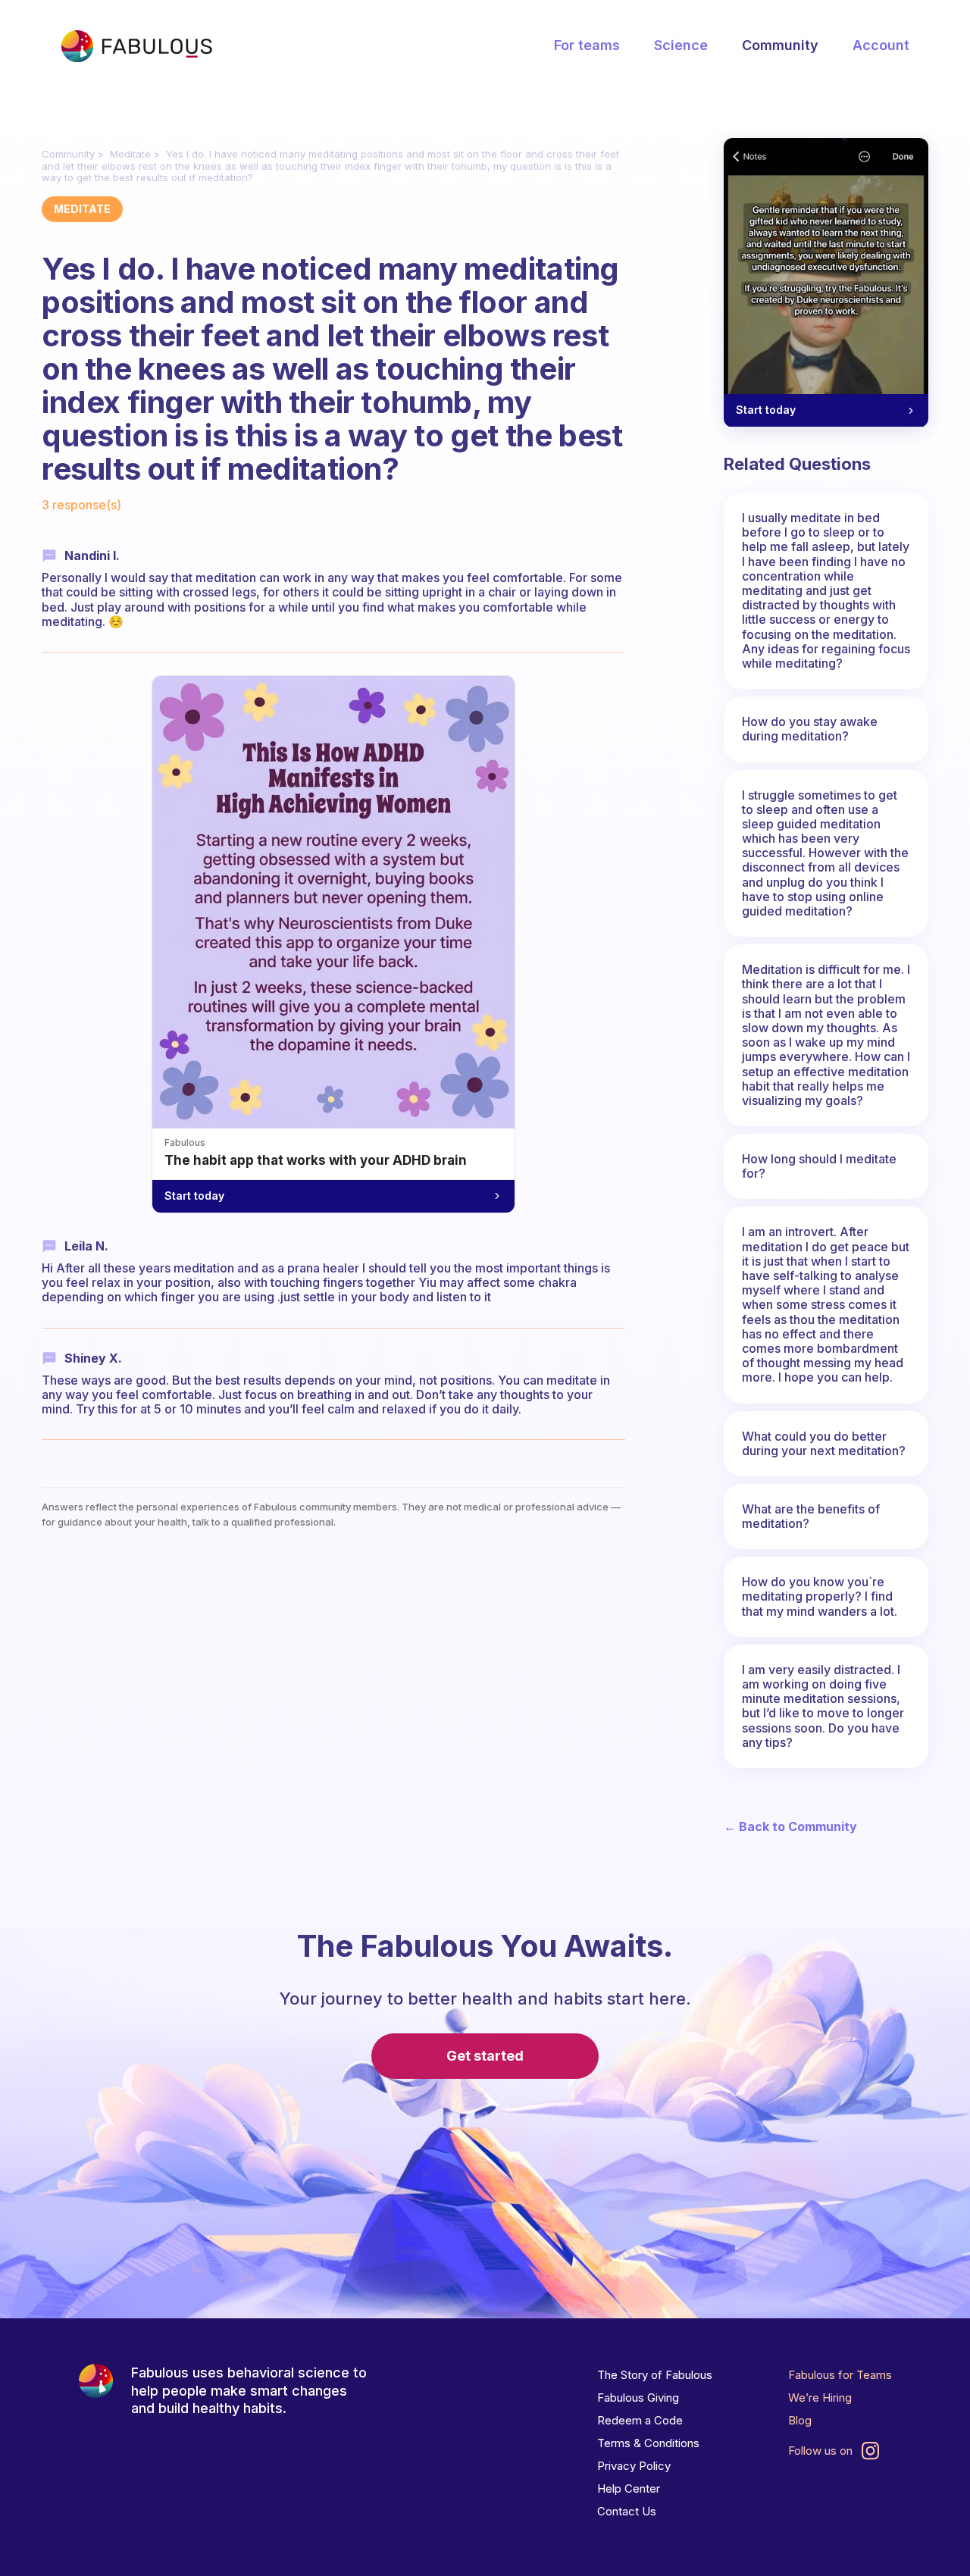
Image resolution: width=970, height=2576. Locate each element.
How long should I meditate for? (819, 1166)
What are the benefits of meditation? (811, 1516)
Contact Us (627, 2511)
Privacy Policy (634, 2466)
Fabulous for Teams (840, 2375)
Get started (485, 2056)
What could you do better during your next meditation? (824, 1443)
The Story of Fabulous (655, 2375)
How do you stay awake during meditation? (810, 729)
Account (881, 45)
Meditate (130, 154)
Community (780, 45)
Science (681, 45)
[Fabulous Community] (136, 46)
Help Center (629, 2488)
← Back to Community (790, 1827)
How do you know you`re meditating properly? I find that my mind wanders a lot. (820, 1596)
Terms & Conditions (648, 2443)
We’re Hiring (820, 2398)
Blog (800, 2420)
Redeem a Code (640, 2420)
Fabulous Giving (638, 2398)
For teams (587, 45)
